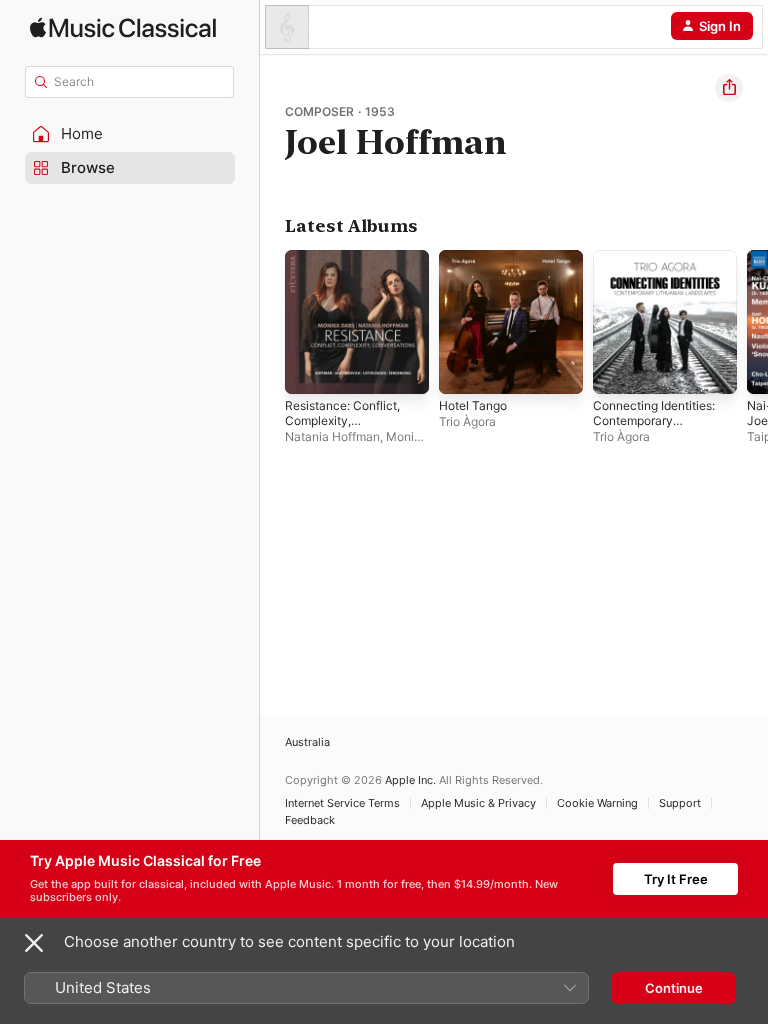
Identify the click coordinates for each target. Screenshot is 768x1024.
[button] (130, 134)
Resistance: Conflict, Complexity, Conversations (342, 420)
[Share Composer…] (729, 88)
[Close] (34, 943)
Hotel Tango (473, 405)
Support (680, 803)
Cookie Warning (597, 803)
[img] (123, 27)
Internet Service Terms (342, 803)
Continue (674, 988)
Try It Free (676, 879)
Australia (307, 742)
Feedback (310, 820)
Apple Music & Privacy (478, 803)
